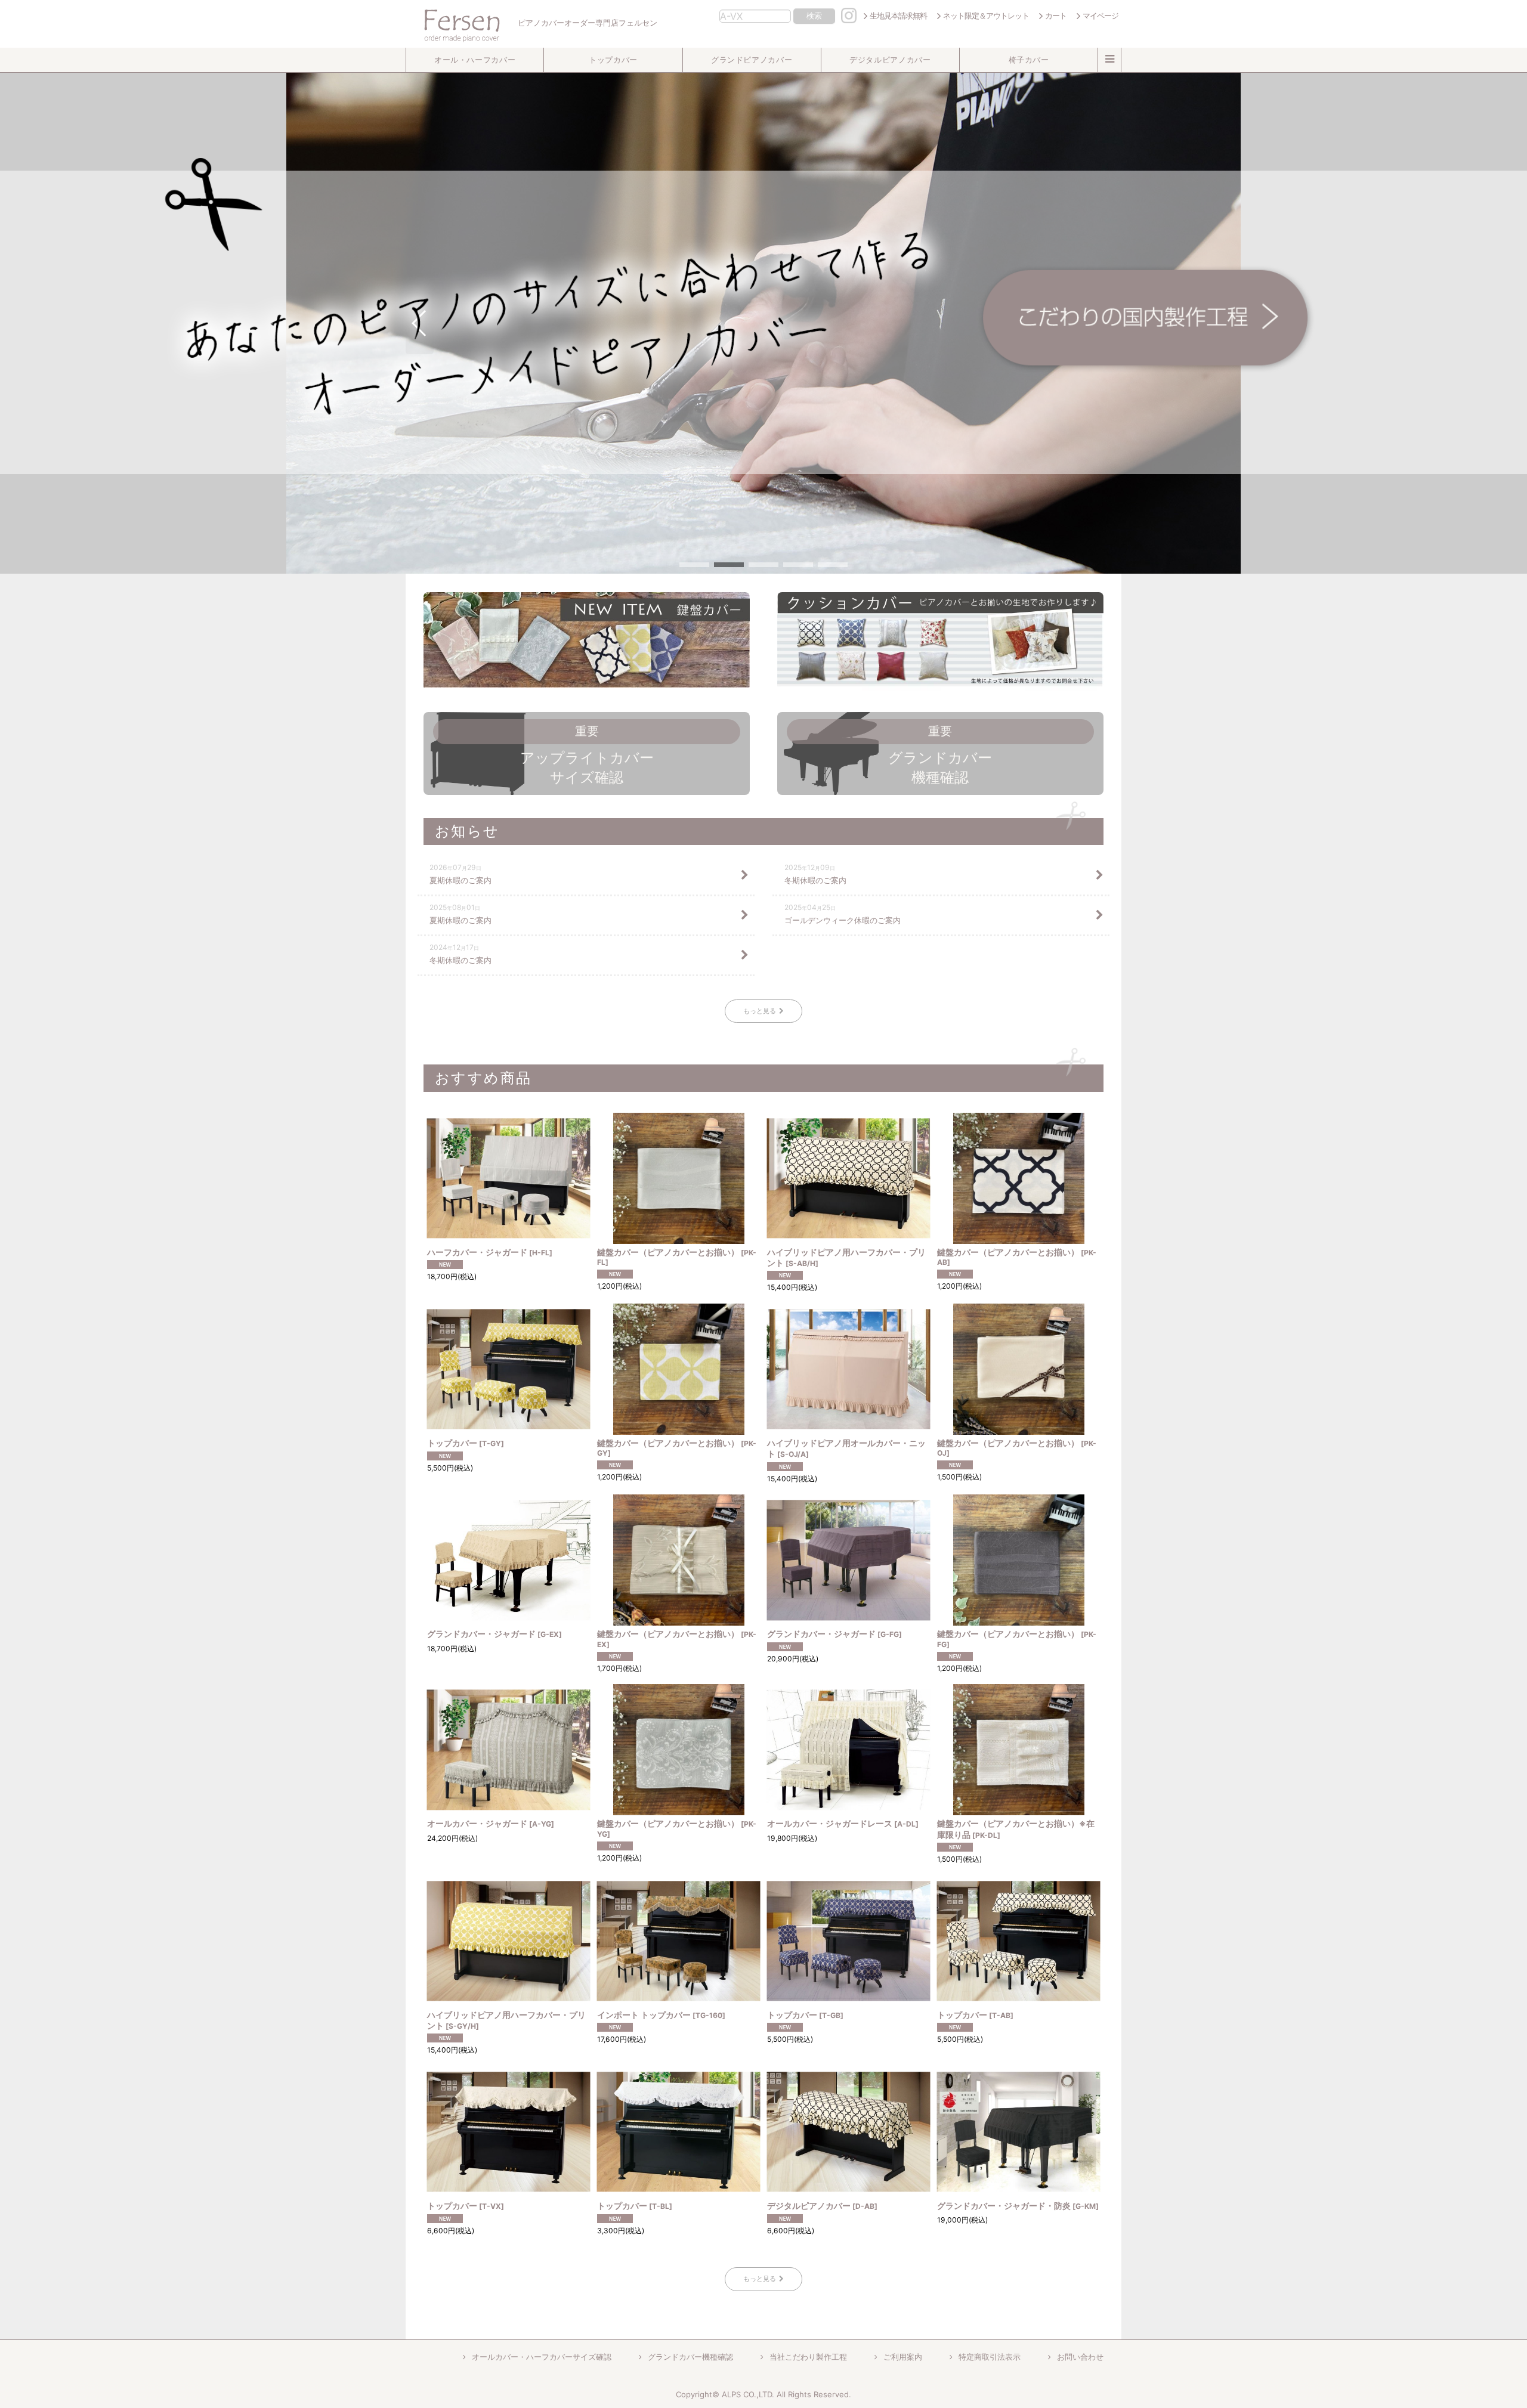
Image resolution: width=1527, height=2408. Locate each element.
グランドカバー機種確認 (940, 755)
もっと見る (760, 1011)
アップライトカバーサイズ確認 (587, 755)
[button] (475, 60)
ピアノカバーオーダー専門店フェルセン (587, 23)
